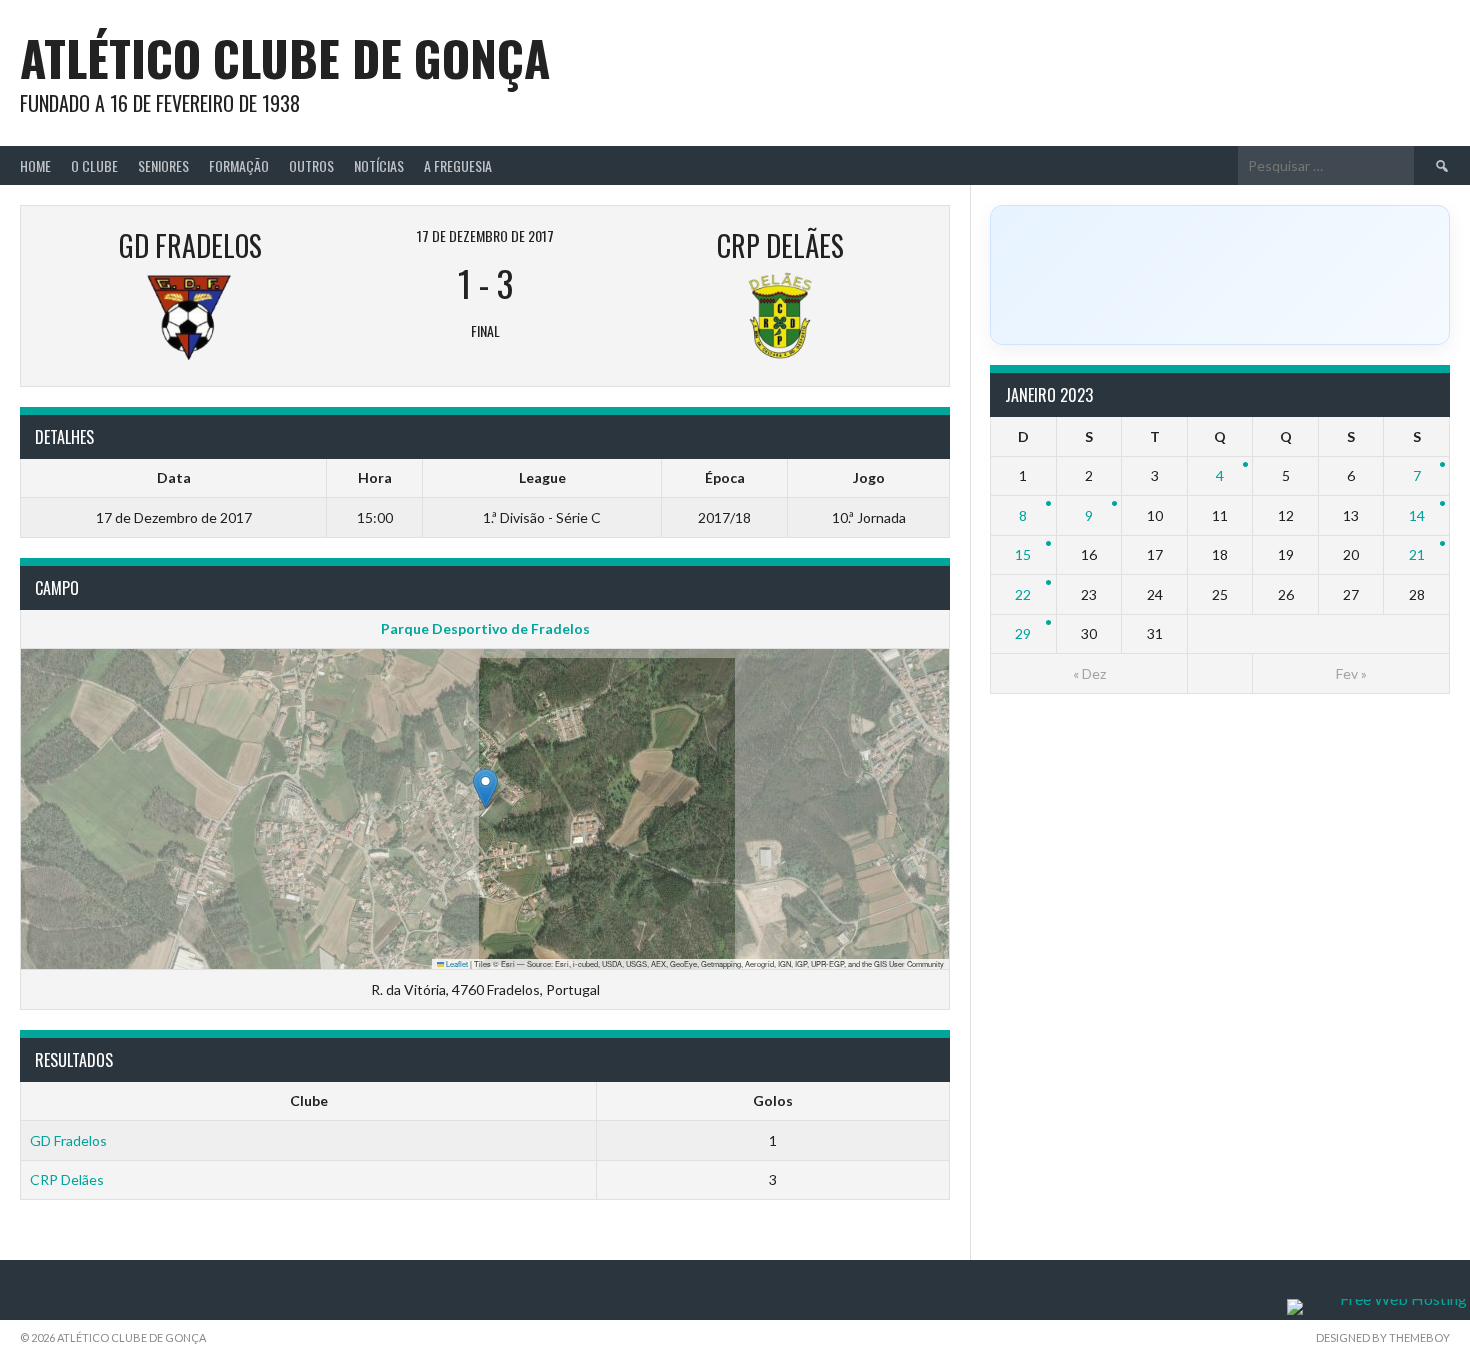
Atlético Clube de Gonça (285, 57)
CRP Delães (67, 1179)
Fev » (1351, 673)
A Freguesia (458, 165)
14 (1417, 515)
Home (35, 165)
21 (1417, 554)
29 (1023, 633)
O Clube (94, 165)
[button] (485, 788)
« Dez (1089, 673)
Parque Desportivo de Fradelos (485, 628)
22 (1023, 594)
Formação (239, 165)
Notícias (379, 165)
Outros (311, 165)
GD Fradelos (68, 1140)
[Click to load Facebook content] (1220, 275)
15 (1023, 554)
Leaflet (456, 963)
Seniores (163, 165)
